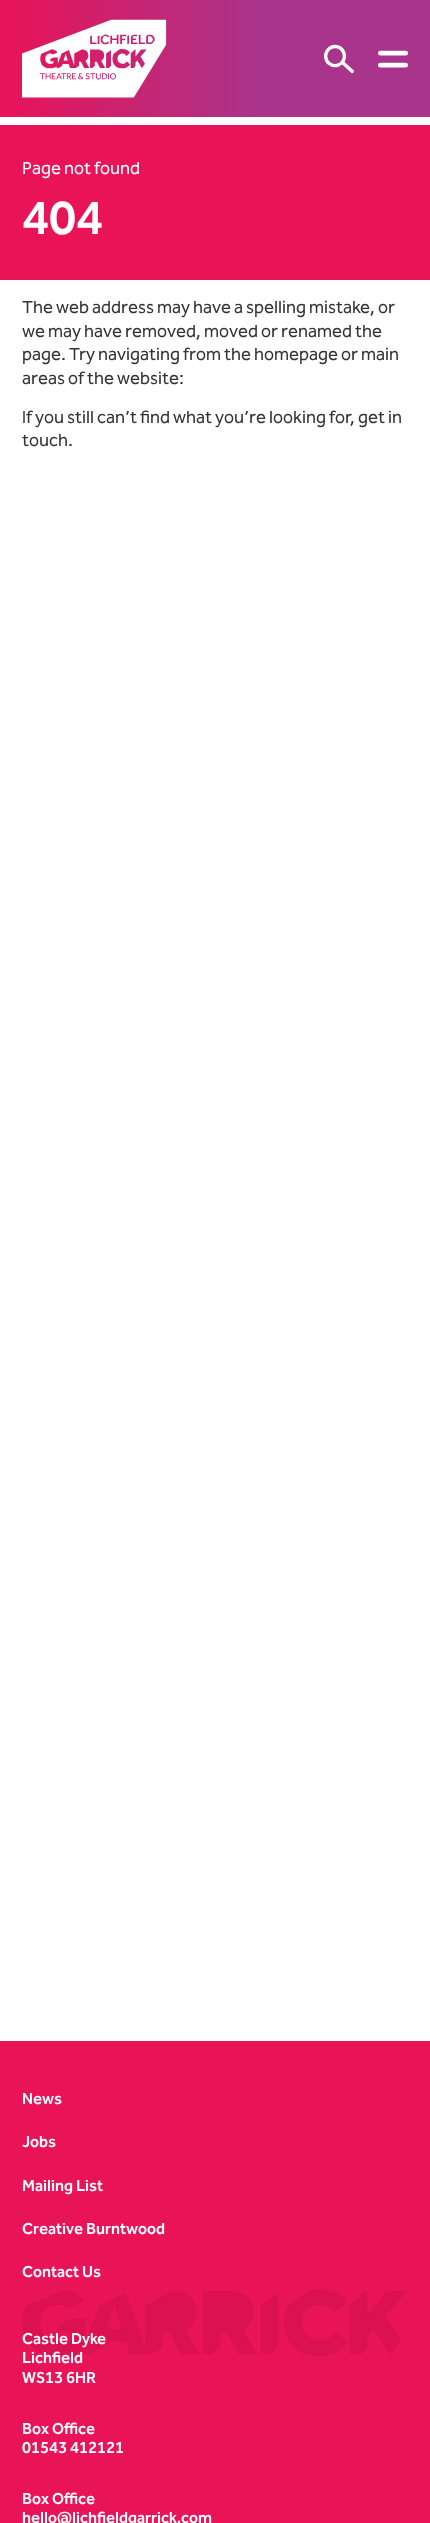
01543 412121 (73, 2447)
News (42, 2098)
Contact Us (61, 2271)
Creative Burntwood (93, 2228)
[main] (215, 1063)
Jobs (39, 2141)
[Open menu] (393, 59)
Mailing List (62, 2185)
